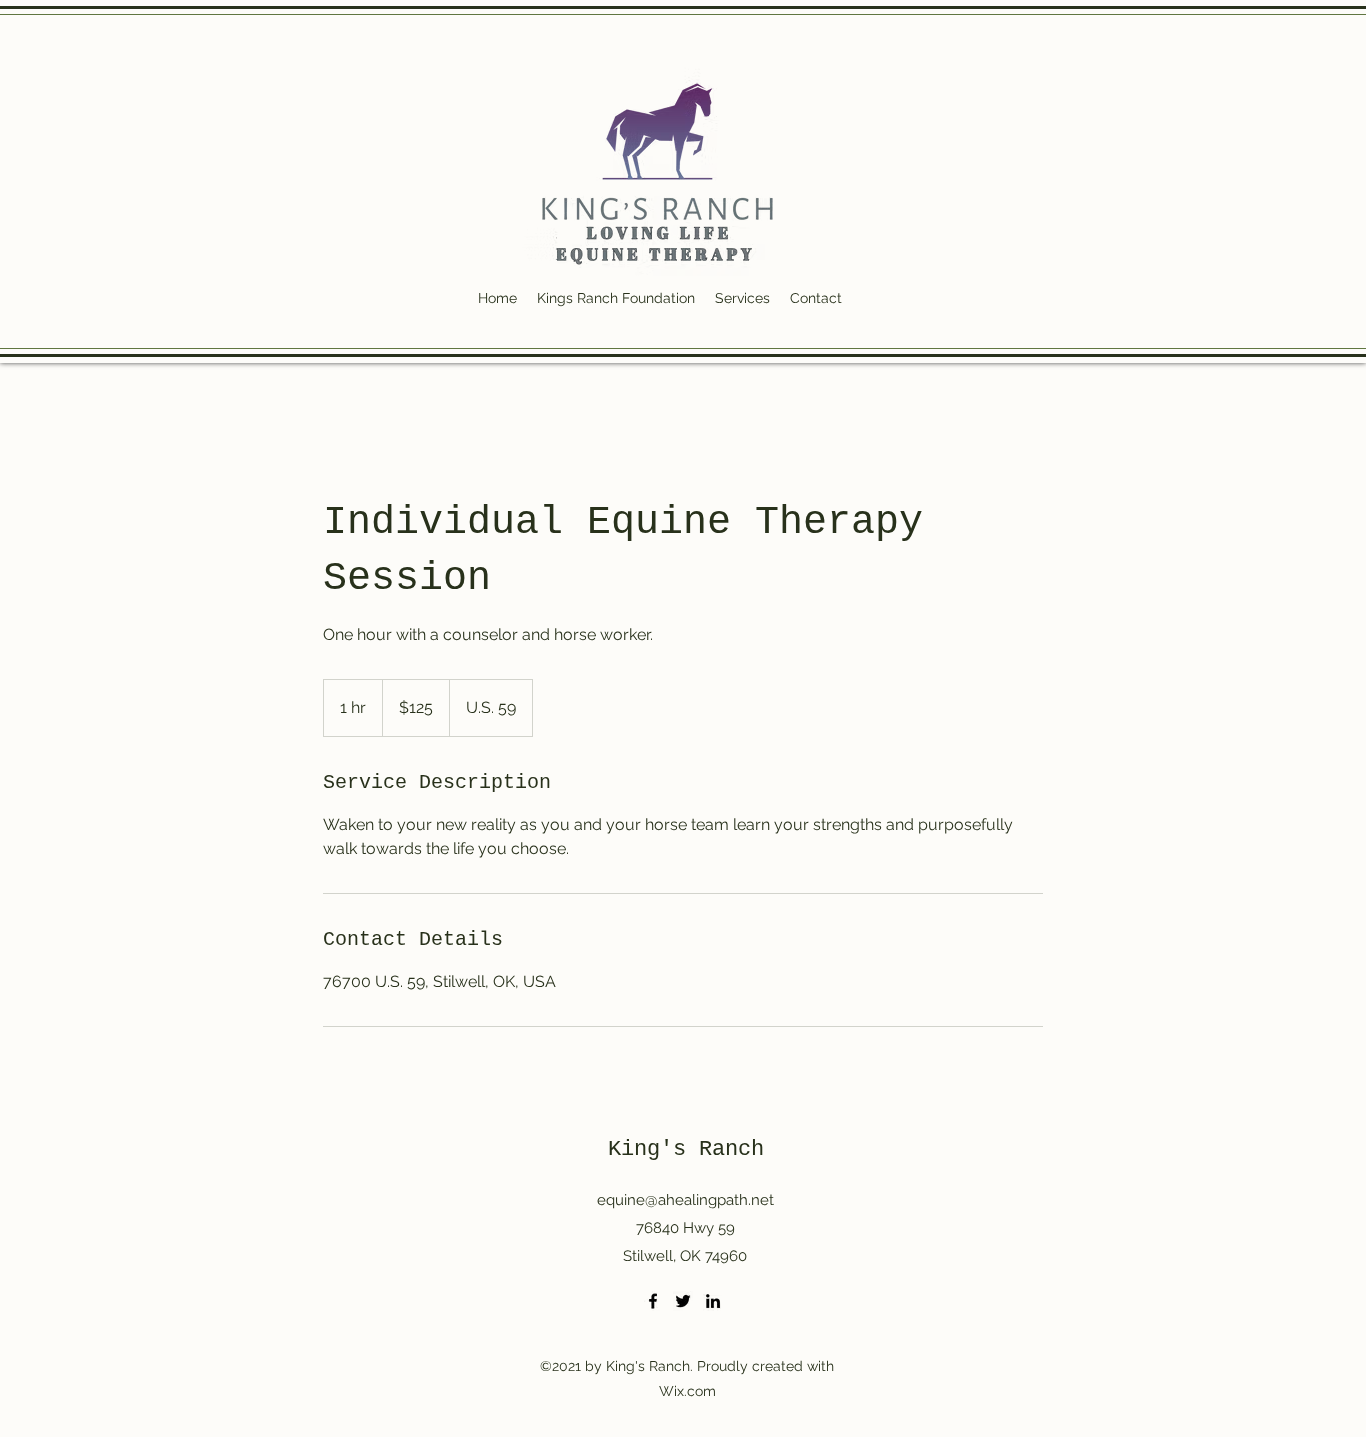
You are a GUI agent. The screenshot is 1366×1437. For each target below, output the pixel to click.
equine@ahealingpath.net (685, 1200)
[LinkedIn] (713, 1301)
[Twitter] (683, 1301)
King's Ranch (686, 1149)
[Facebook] (653, 1301)
